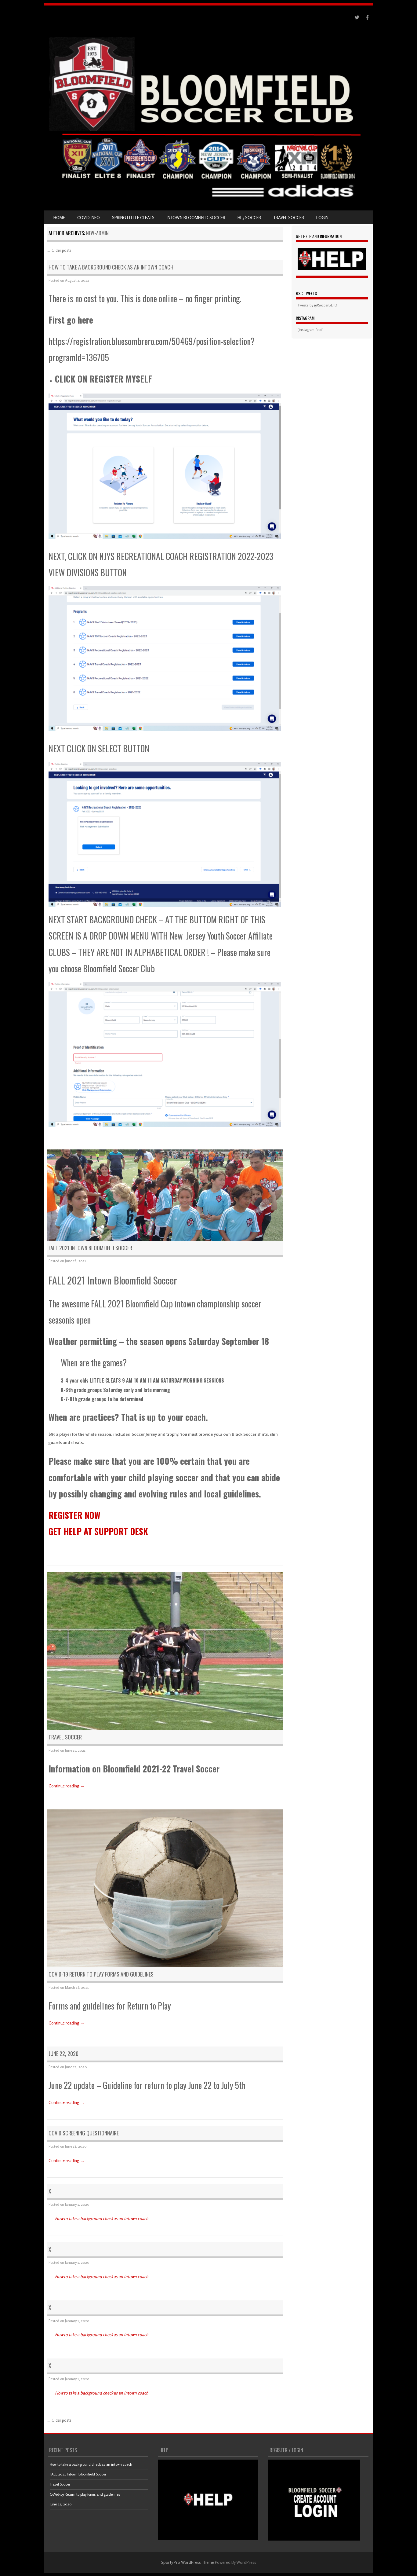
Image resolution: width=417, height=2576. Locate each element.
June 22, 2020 (63, 2054)
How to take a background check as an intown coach (111, 267)
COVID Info (89, 217)
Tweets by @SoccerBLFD (317, 305)
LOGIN (322, 217)
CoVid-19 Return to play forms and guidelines (101, 1974)
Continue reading (67, 1786)
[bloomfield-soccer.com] (209, 202)
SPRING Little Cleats (133, 217)
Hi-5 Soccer (249, 217)
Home (59, 217)
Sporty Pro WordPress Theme (187, 2562)
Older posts (59, 250)
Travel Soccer (289, 217)
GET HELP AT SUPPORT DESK (98, 1531)
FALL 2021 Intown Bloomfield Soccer (90, 1248)
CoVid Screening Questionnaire (84, 2133)
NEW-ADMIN (97, 233)
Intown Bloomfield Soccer (196, 217)
